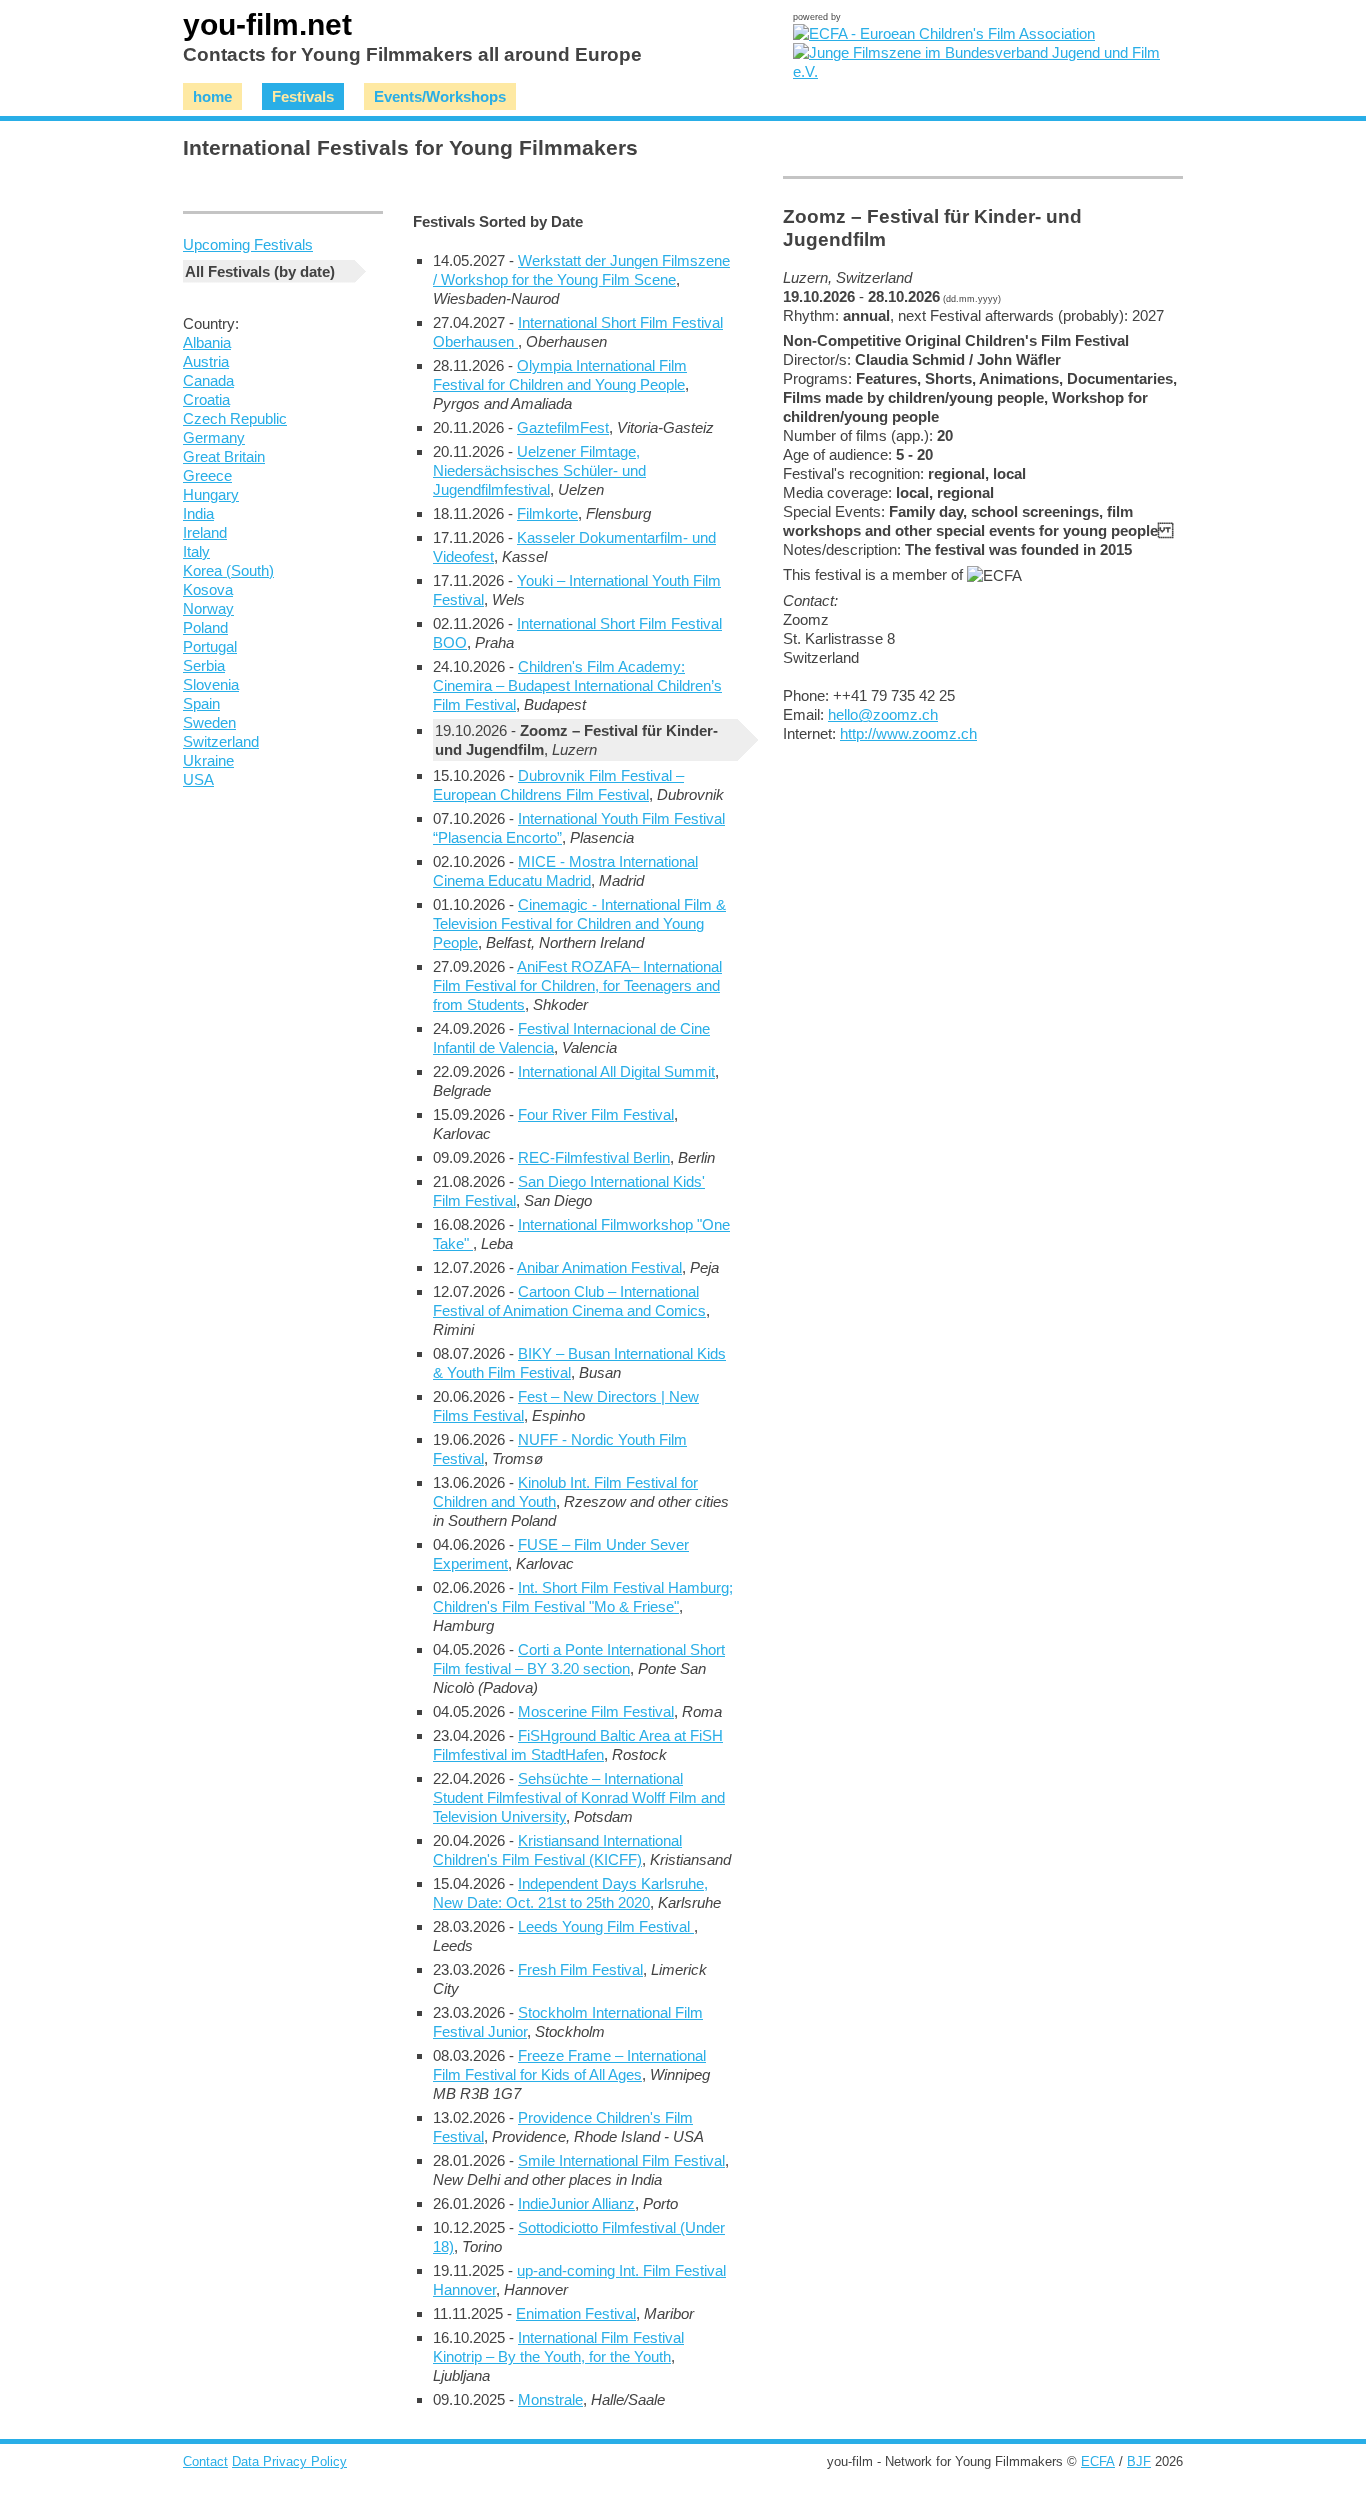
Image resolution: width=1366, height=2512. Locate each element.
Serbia (204, 665)
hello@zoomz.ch (883, 714)
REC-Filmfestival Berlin (594, 1157)
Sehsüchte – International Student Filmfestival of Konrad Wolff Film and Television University (579, 1797)
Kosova (208, 589)
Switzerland (221, 741)
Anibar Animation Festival (599, 1267)
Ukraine (208, 760)
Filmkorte (547, 513)
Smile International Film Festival (621, 2160)
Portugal (210, 646)
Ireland (205, 532)
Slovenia (211, 684)
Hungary (211, 494)
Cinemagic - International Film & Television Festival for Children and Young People (579, 923)
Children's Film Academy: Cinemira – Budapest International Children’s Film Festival (577, 685)
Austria (206, 361)
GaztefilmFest (563, 427)
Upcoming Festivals (248, 244)
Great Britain (224, 456)
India (198, 513)
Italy (196, 551)
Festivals (303, 96)
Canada (208, 380)
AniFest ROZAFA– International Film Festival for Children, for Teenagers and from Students (577, 985)
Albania (207, 342)
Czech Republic (235, 418)
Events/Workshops (440, 96)
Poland (205, 627)
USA (198, 779)
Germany (214, 437)
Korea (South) (228, 570)
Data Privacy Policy (289, 2461)
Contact (205, 2461)
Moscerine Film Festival (596, 1711)
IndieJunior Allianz (576, 2203)
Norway (208, 608)
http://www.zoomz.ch (908, 733)
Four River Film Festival (596, 1114)
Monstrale (550, 2399)
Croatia (206, 399)
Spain (201, 703)
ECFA (1098, 2461)
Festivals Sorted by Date (498, 221)
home (212, 96)
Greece (207, 475)
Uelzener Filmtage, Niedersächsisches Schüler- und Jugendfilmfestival (539, 470)
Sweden (209, 722)
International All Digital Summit (616, 1071)
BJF (1139, 2461)
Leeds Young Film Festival (606, 1926)
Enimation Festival (576, 2313)
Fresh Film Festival (580, 1969)
